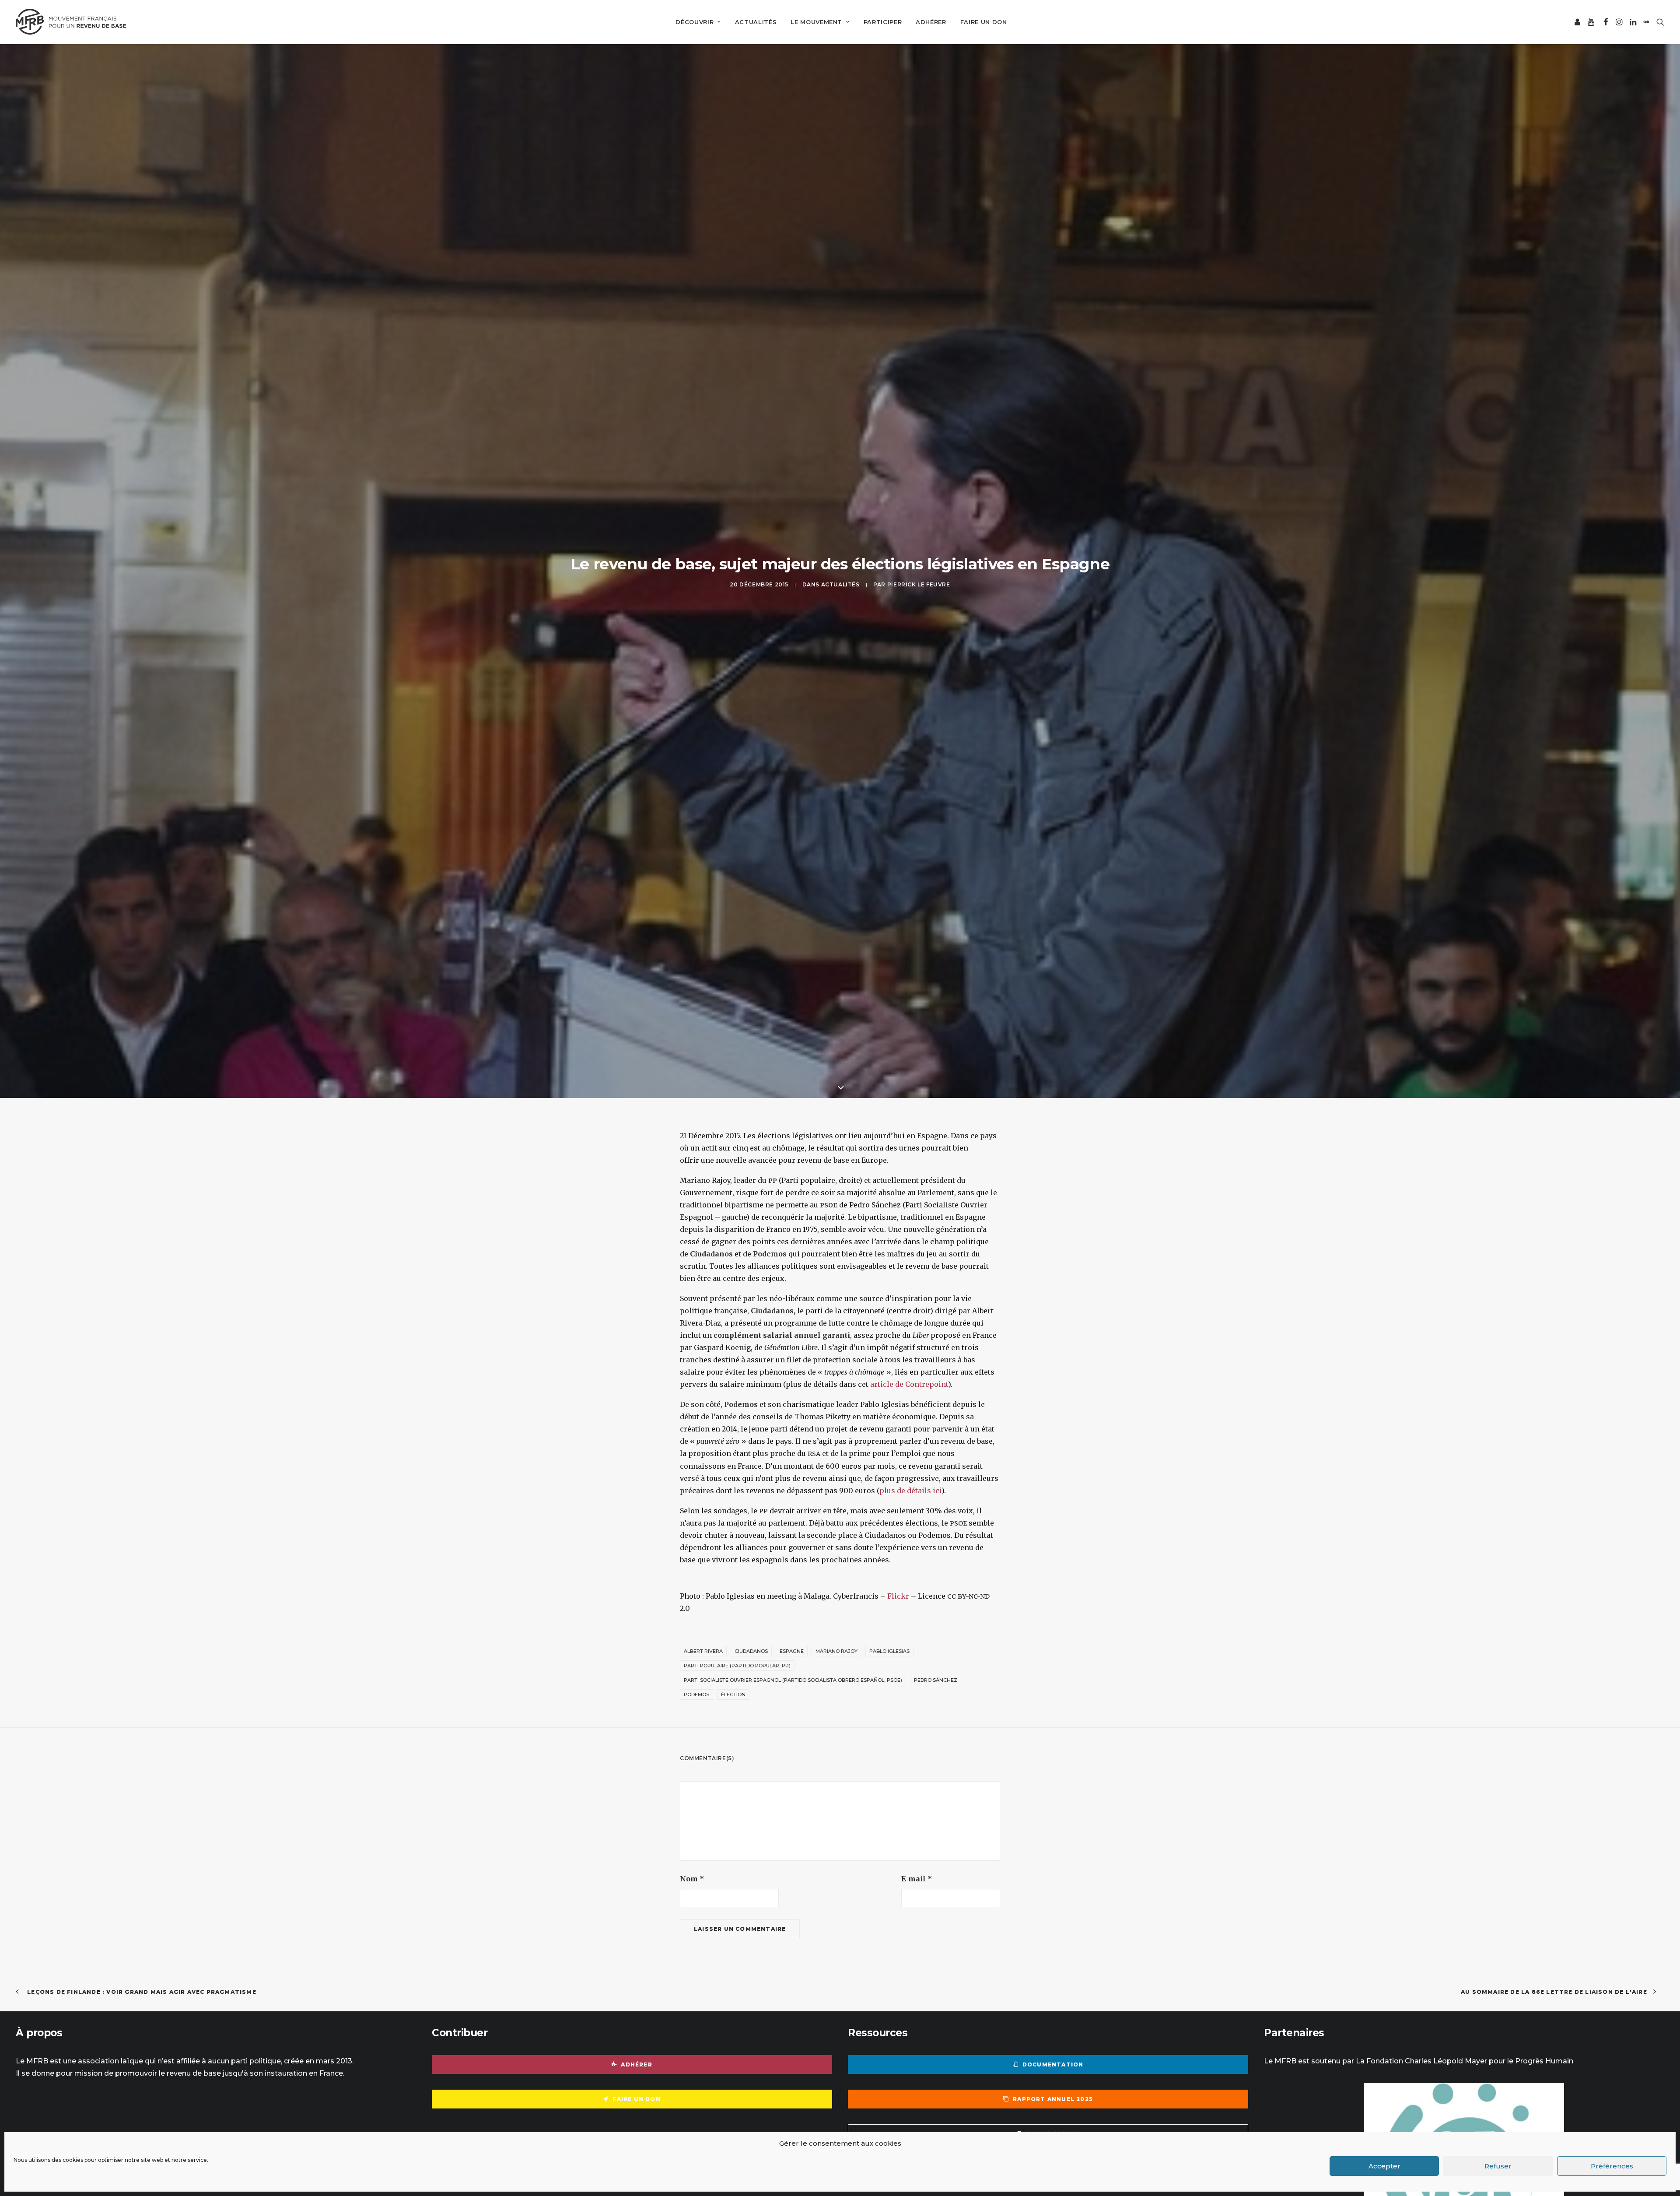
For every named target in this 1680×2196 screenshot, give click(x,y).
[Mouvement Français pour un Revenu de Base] (71, 22)
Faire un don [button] (636, 2099)
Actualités (756, 22)
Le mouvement (816, 22)
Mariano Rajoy (836, 1651)
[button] (1578, 22)
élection (733, 1694)
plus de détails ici (910, 1491)
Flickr (898, 1596)
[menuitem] (698, 22)
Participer (883, 22)
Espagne (792, 1651)
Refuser (1498, 2166)
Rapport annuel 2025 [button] (1053, 2099)
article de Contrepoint (909, 1384)
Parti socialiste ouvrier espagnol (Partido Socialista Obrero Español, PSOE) (793, 1680)
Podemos (696, 1694)
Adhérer (931, 22)
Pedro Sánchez (936, 1680)
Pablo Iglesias (889, 1651)
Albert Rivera (703, 1651)
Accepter (1384, 2166)
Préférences (1612, 2166)
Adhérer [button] (636, 2064)
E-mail (917, 1879)
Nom (692, 1879)
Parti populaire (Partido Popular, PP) (737, 1666)
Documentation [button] (1053, 2064)
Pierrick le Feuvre (919, 584)
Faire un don (984, 22)
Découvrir (695, 22)
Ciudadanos (751, 1651)
